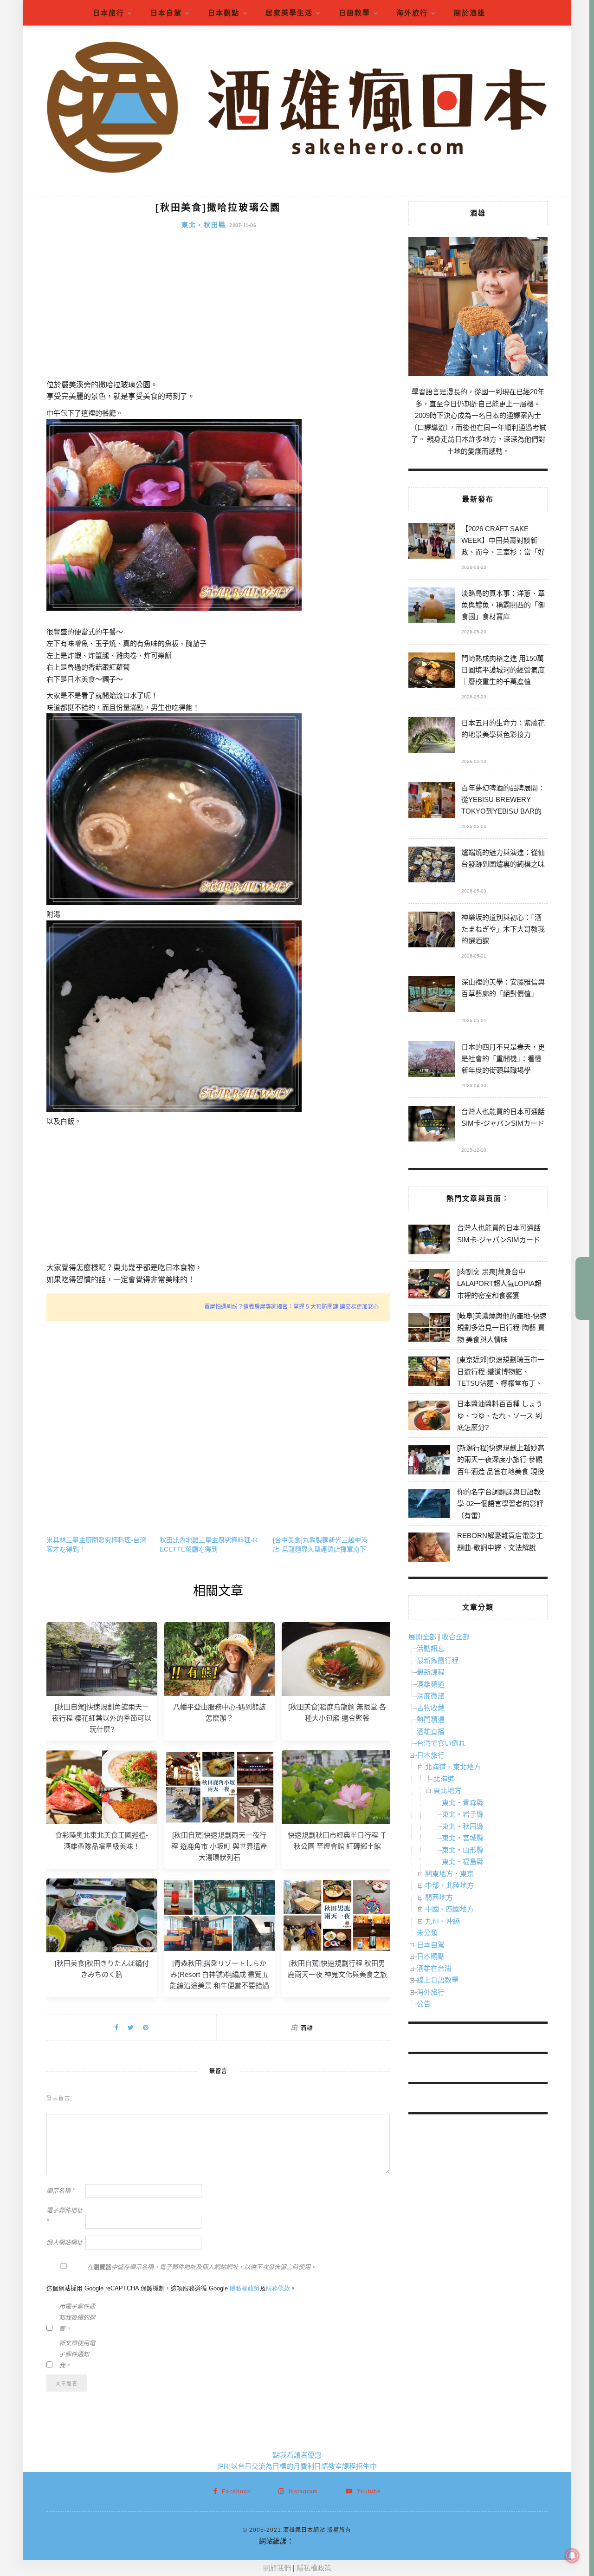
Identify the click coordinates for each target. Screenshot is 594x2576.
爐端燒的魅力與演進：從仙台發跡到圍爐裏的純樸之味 (503, 858)
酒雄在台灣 (434, 1968)
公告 (424, 2004)
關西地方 (439, 1897)
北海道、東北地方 (453, 1767)
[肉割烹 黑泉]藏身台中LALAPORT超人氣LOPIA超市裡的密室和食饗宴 (499, 1284)
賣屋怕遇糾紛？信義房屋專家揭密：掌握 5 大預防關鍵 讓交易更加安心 (291, 1307)
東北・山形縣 (463, 1850)
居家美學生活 (289, 13)
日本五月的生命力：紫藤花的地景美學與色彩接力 (503, 729)
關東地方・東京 (449, 1874)
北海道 (444, 1779)
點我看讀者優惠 (297, 2455)
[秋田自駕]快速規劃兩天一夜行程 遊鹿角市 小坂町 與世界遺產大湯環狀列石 (219, 1846)
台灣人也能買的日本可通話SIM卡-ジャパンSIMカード (503, 1117)
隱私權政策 (245, 2288)
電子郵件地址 (65, 2216)
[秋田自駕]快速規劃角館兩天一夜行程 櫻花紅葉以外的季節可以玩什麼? (102, 1718)
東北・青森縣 (463, 1803)
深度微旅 (431, 1696)
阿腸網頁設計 (315, 2541)
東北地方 (447, 1790)
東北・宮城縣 (463, 1838)
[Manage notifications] (572, 2556)
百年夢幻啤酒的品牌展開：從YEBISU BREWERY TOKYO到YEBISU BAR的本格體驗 (503, 801)
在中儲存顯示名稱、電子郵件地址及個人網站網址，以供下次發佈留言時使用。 (202, 2267)
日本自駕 (166, 13)
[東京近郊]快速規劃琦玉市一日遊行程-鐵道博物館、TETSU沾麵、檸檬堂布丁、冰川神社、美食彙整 (501, 1377)
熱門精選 (431, 1719)
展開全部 (422, 1637)
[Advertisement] (218, 309)
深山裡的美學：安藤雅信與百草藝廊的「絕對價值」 (503, 988)
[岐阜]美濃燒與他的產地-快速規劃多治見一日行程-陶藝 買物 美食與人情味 (502, 1328)
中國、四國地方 (449, 1909)
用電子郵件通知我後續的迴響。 (77, 2318)
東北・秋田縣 (204, 225)
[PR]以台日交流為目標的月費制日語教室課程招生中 (297, 2466)
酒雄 (307, 2028)
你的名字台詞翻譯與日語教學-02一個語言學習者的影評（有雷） (500, 1504)
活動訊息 (431, 1648)
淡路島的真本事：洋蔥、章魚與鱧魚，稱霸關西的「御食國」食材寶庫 (503, 605)
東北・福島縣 (463, 1862)
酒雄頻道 (431, 1684)
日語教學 (355, 13)
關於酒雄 (470, 13)
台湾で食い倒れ (441, 1743)
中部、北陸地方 (449, 1885)
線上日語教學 (438, 1980)
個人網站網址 (65, 2242)
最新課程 (431, 1672)
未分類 (427, 1933)
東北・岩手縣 (463, 1814)
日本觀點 (224, 13)
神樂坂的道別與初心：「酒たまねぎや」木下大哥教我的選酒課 (503, 929)
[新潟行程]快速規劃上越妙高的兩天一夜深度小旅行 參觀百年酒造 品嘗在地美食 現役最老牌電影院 (501, 1466)
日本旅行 (109, 13)
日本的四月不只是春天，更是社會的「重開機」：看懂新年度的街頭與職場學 (503, 1059)
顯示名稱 (61, 2191)
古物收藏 (431, 1708)
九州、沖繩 (442, 1921)
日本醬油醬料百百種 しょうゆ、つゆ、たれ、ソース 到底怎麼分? (500, 1415)
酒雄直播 (431, 1731)
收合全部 (456, 1637)
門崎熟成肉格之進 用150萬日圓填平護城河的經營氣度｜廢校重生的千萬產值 (503, 670)
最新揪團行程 (438, 1660)
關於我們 (277, 2568)
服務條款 (278, 2288)
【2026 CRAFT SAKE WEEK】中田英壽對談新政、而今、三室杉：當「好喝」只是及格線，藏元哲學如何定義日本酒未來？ (503, 542)
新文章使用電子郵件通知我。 (77, 2354)
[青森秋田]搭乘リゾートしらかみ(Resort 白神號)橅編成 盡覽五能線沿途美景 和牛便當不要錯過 (220, 1974)
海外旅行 (412, 13)
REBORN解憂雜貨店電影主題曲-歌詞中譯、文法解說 (500, 1542)
